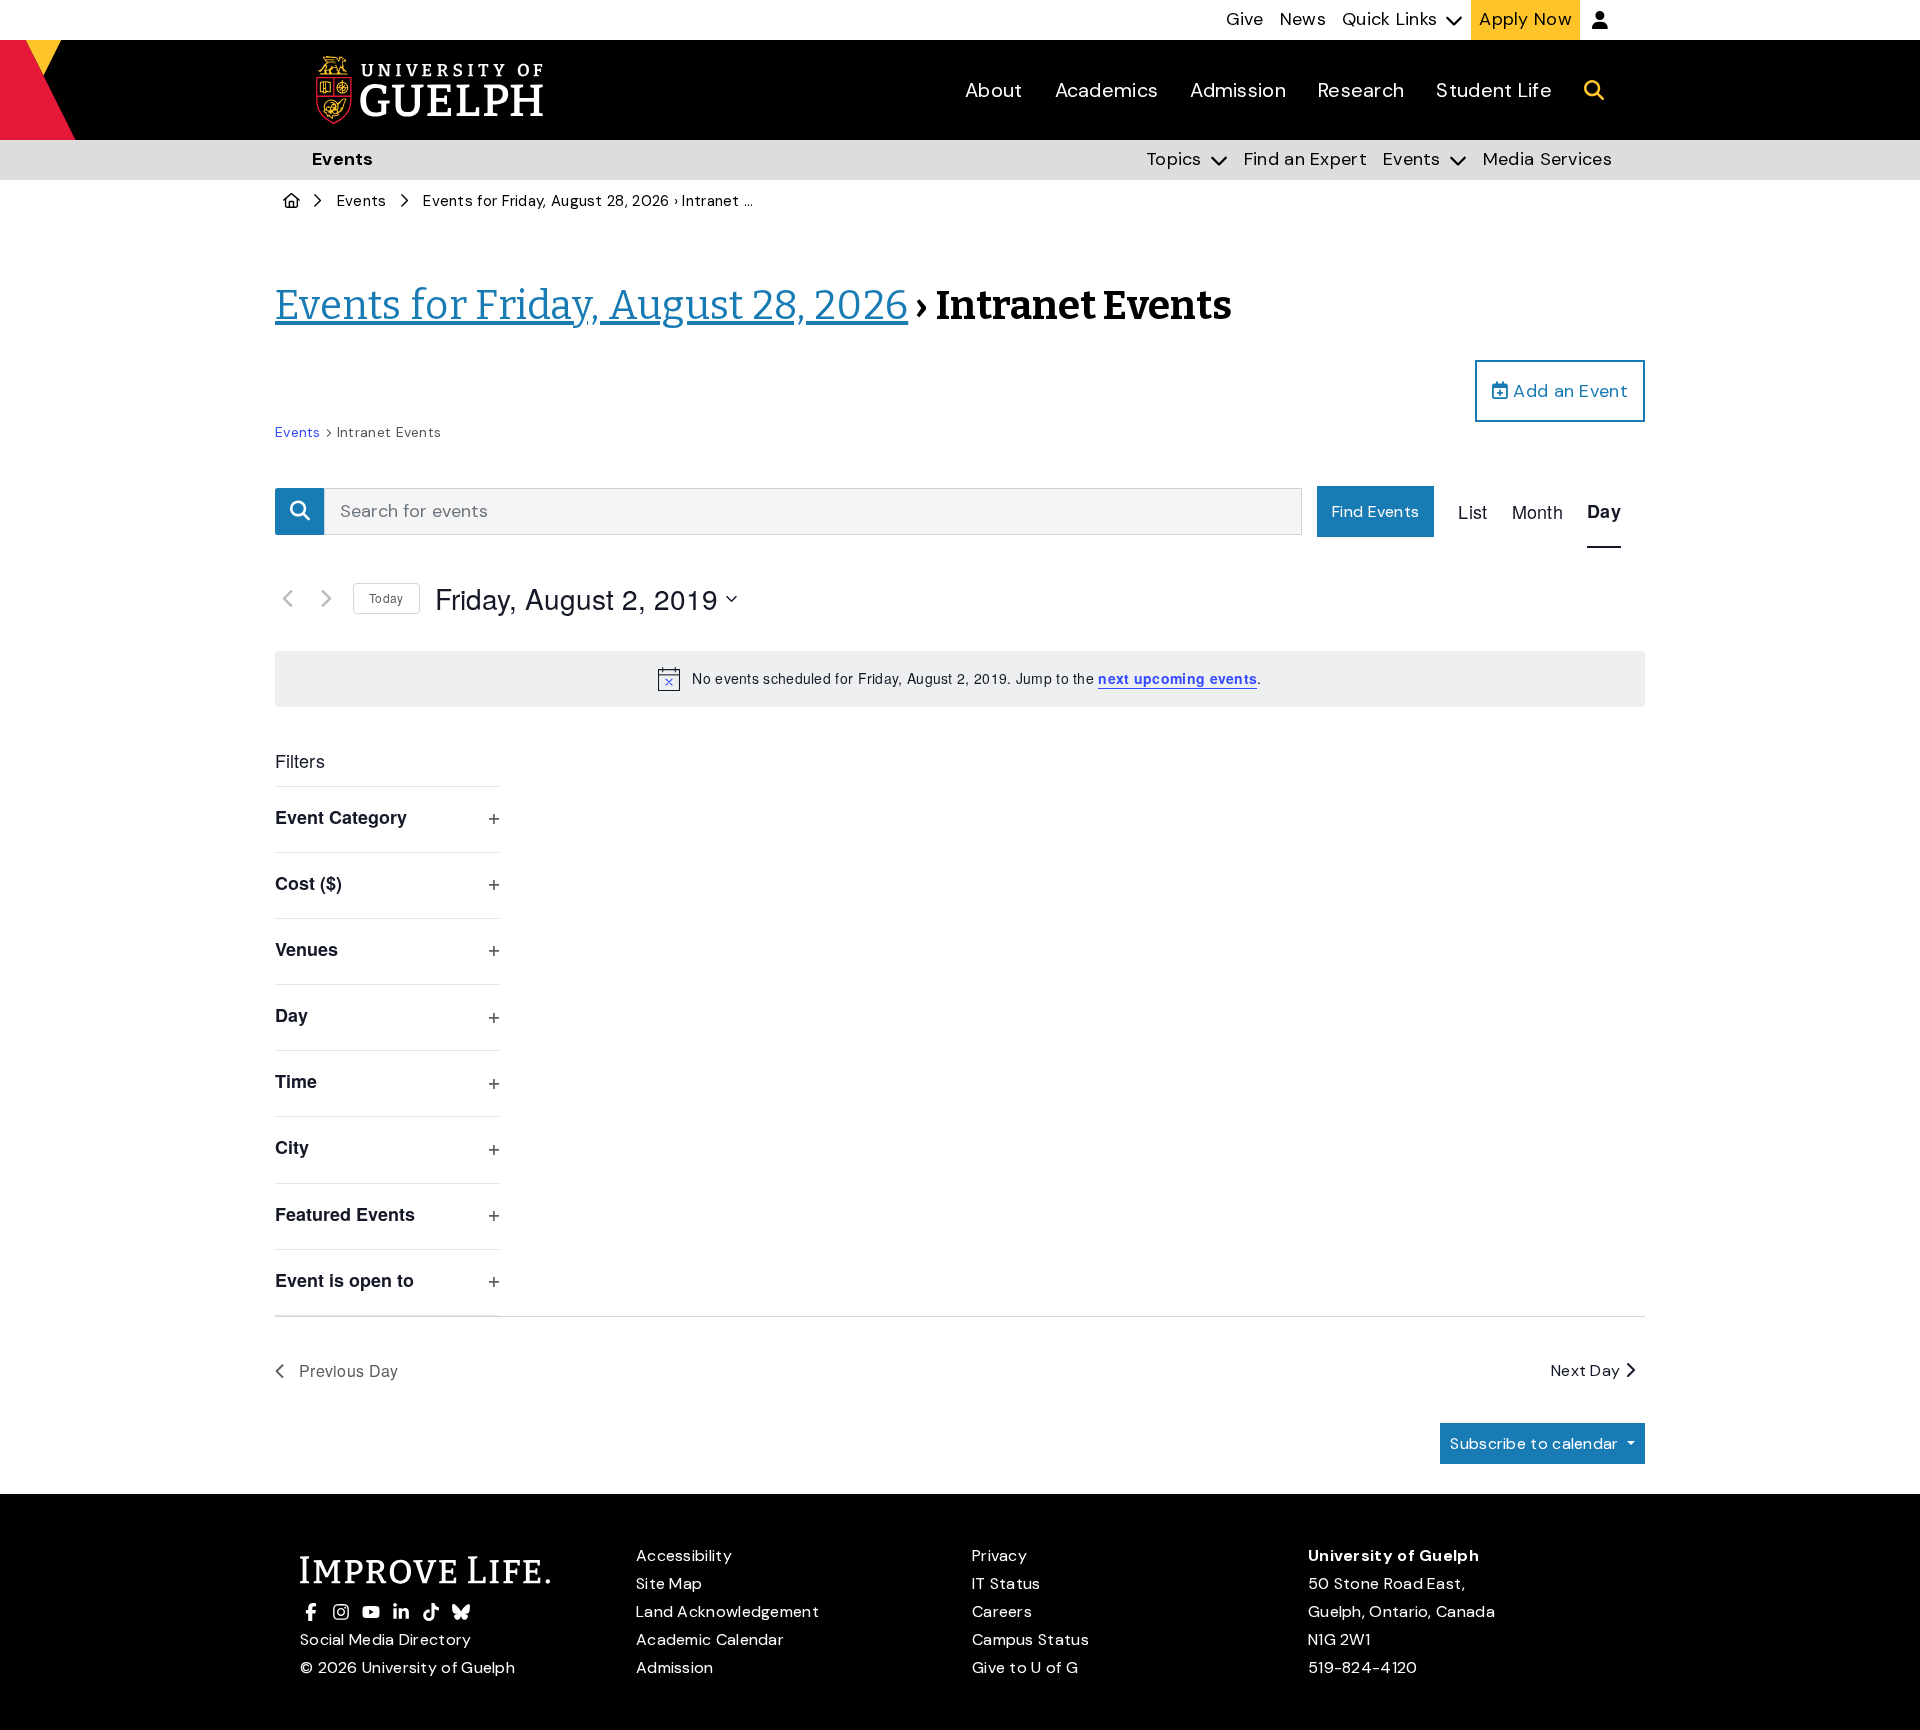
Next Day (1588, 1370)
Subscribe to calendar (1536, 1443)
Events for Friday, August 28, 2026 (546, 201)
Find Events (1375, 511)
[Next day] (326, 599)
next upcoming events (1177, 678)
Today (386, 597)
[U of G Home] (291, 201)
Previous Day (349, 1370)
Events (362, 201)
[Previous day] (287, 599)
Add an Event (1568, 391)
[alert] (960, 679)
